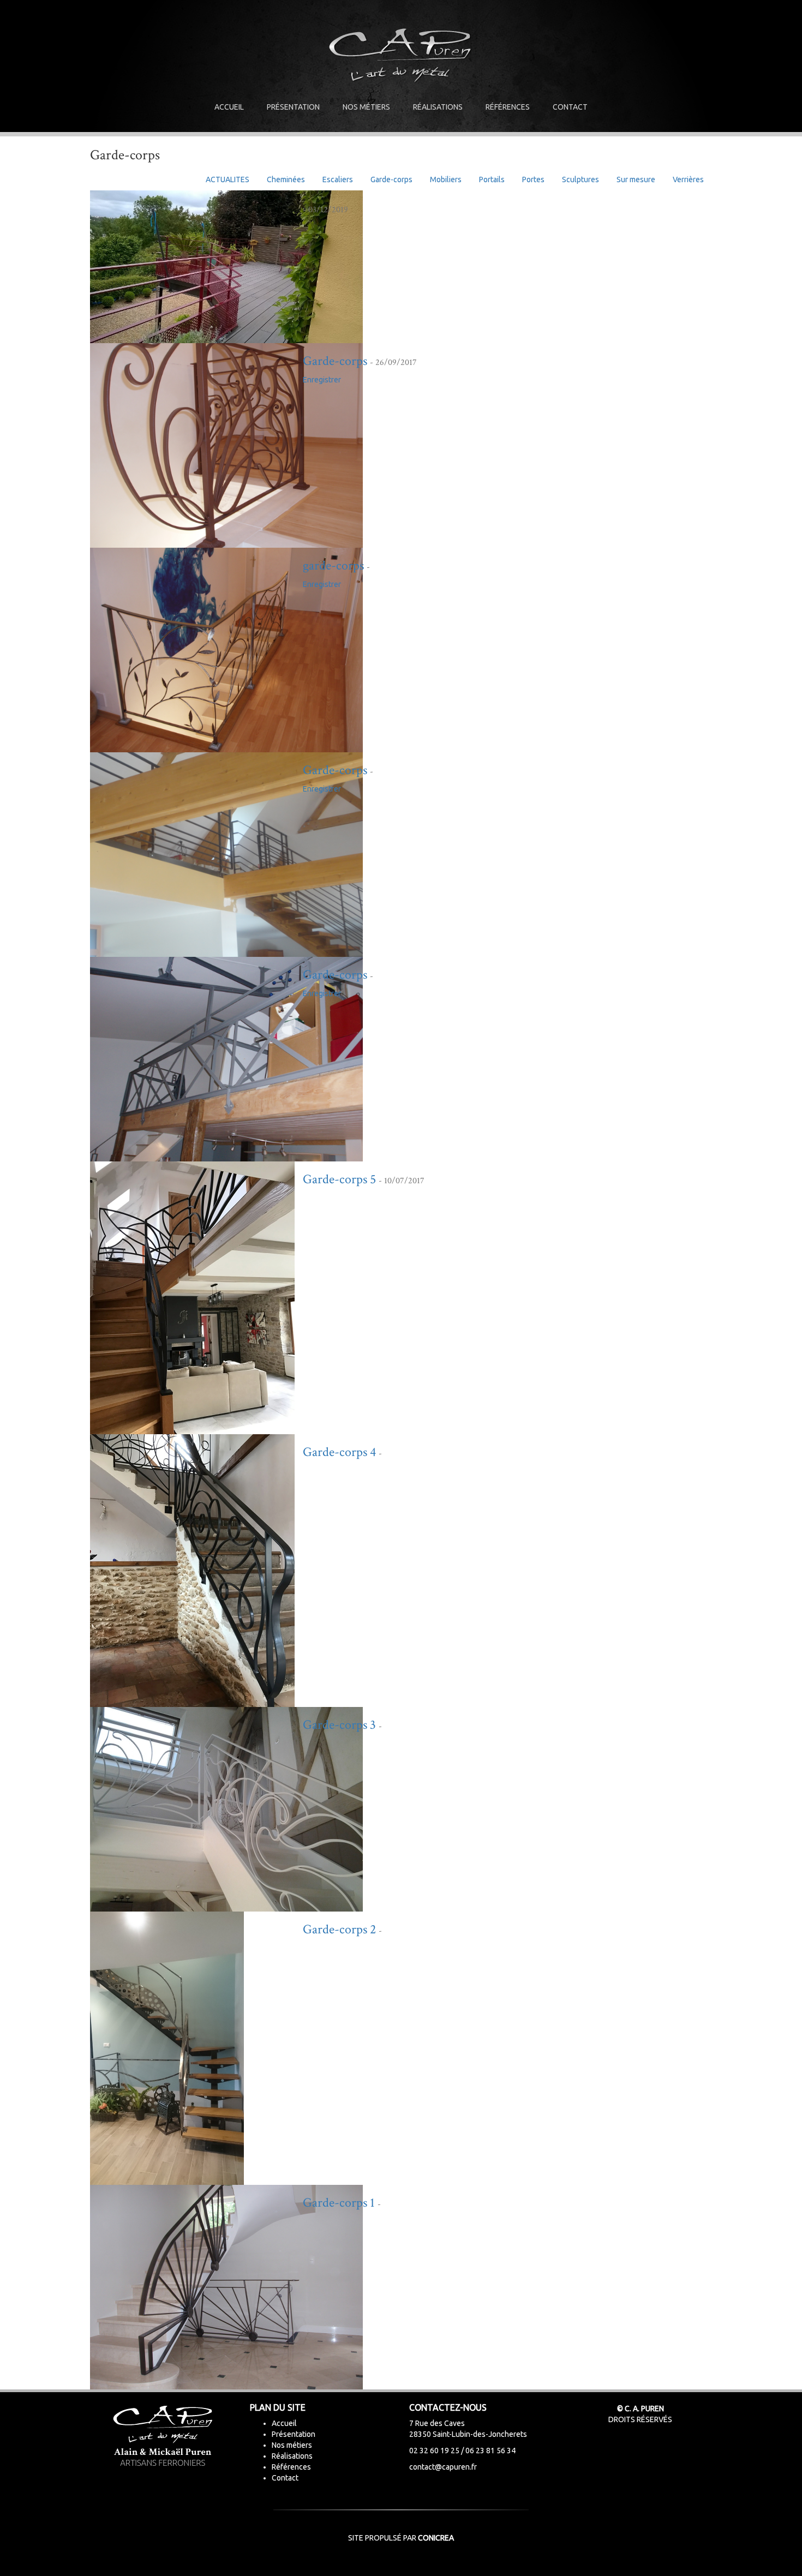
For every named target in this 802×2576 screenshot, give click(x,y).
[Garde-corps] (226, 445)
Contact (570, 107)
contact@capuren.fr (443, 2467)
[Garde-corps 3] (226, 1808)
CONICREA (436, 2538)
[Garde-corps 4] (192, 1570)
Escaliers (338, 179)
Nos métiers (366, 107)
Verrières (688, 179)
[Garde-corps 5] (192, 1297)
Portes (533, 179)
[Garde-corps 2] (167, 2047)
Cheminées (286, 179)
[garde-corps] (226, 649)
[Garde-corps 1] (226, 2286)
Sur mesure (636, 179)
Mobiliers (446, 179)
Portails (492, 179)
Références (508, 107)
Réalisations (438, 107)
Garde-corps (391, 179)
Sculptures (580, 179)
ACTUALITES (228, 179)
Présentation (293, 107)
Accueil (229, 107)
